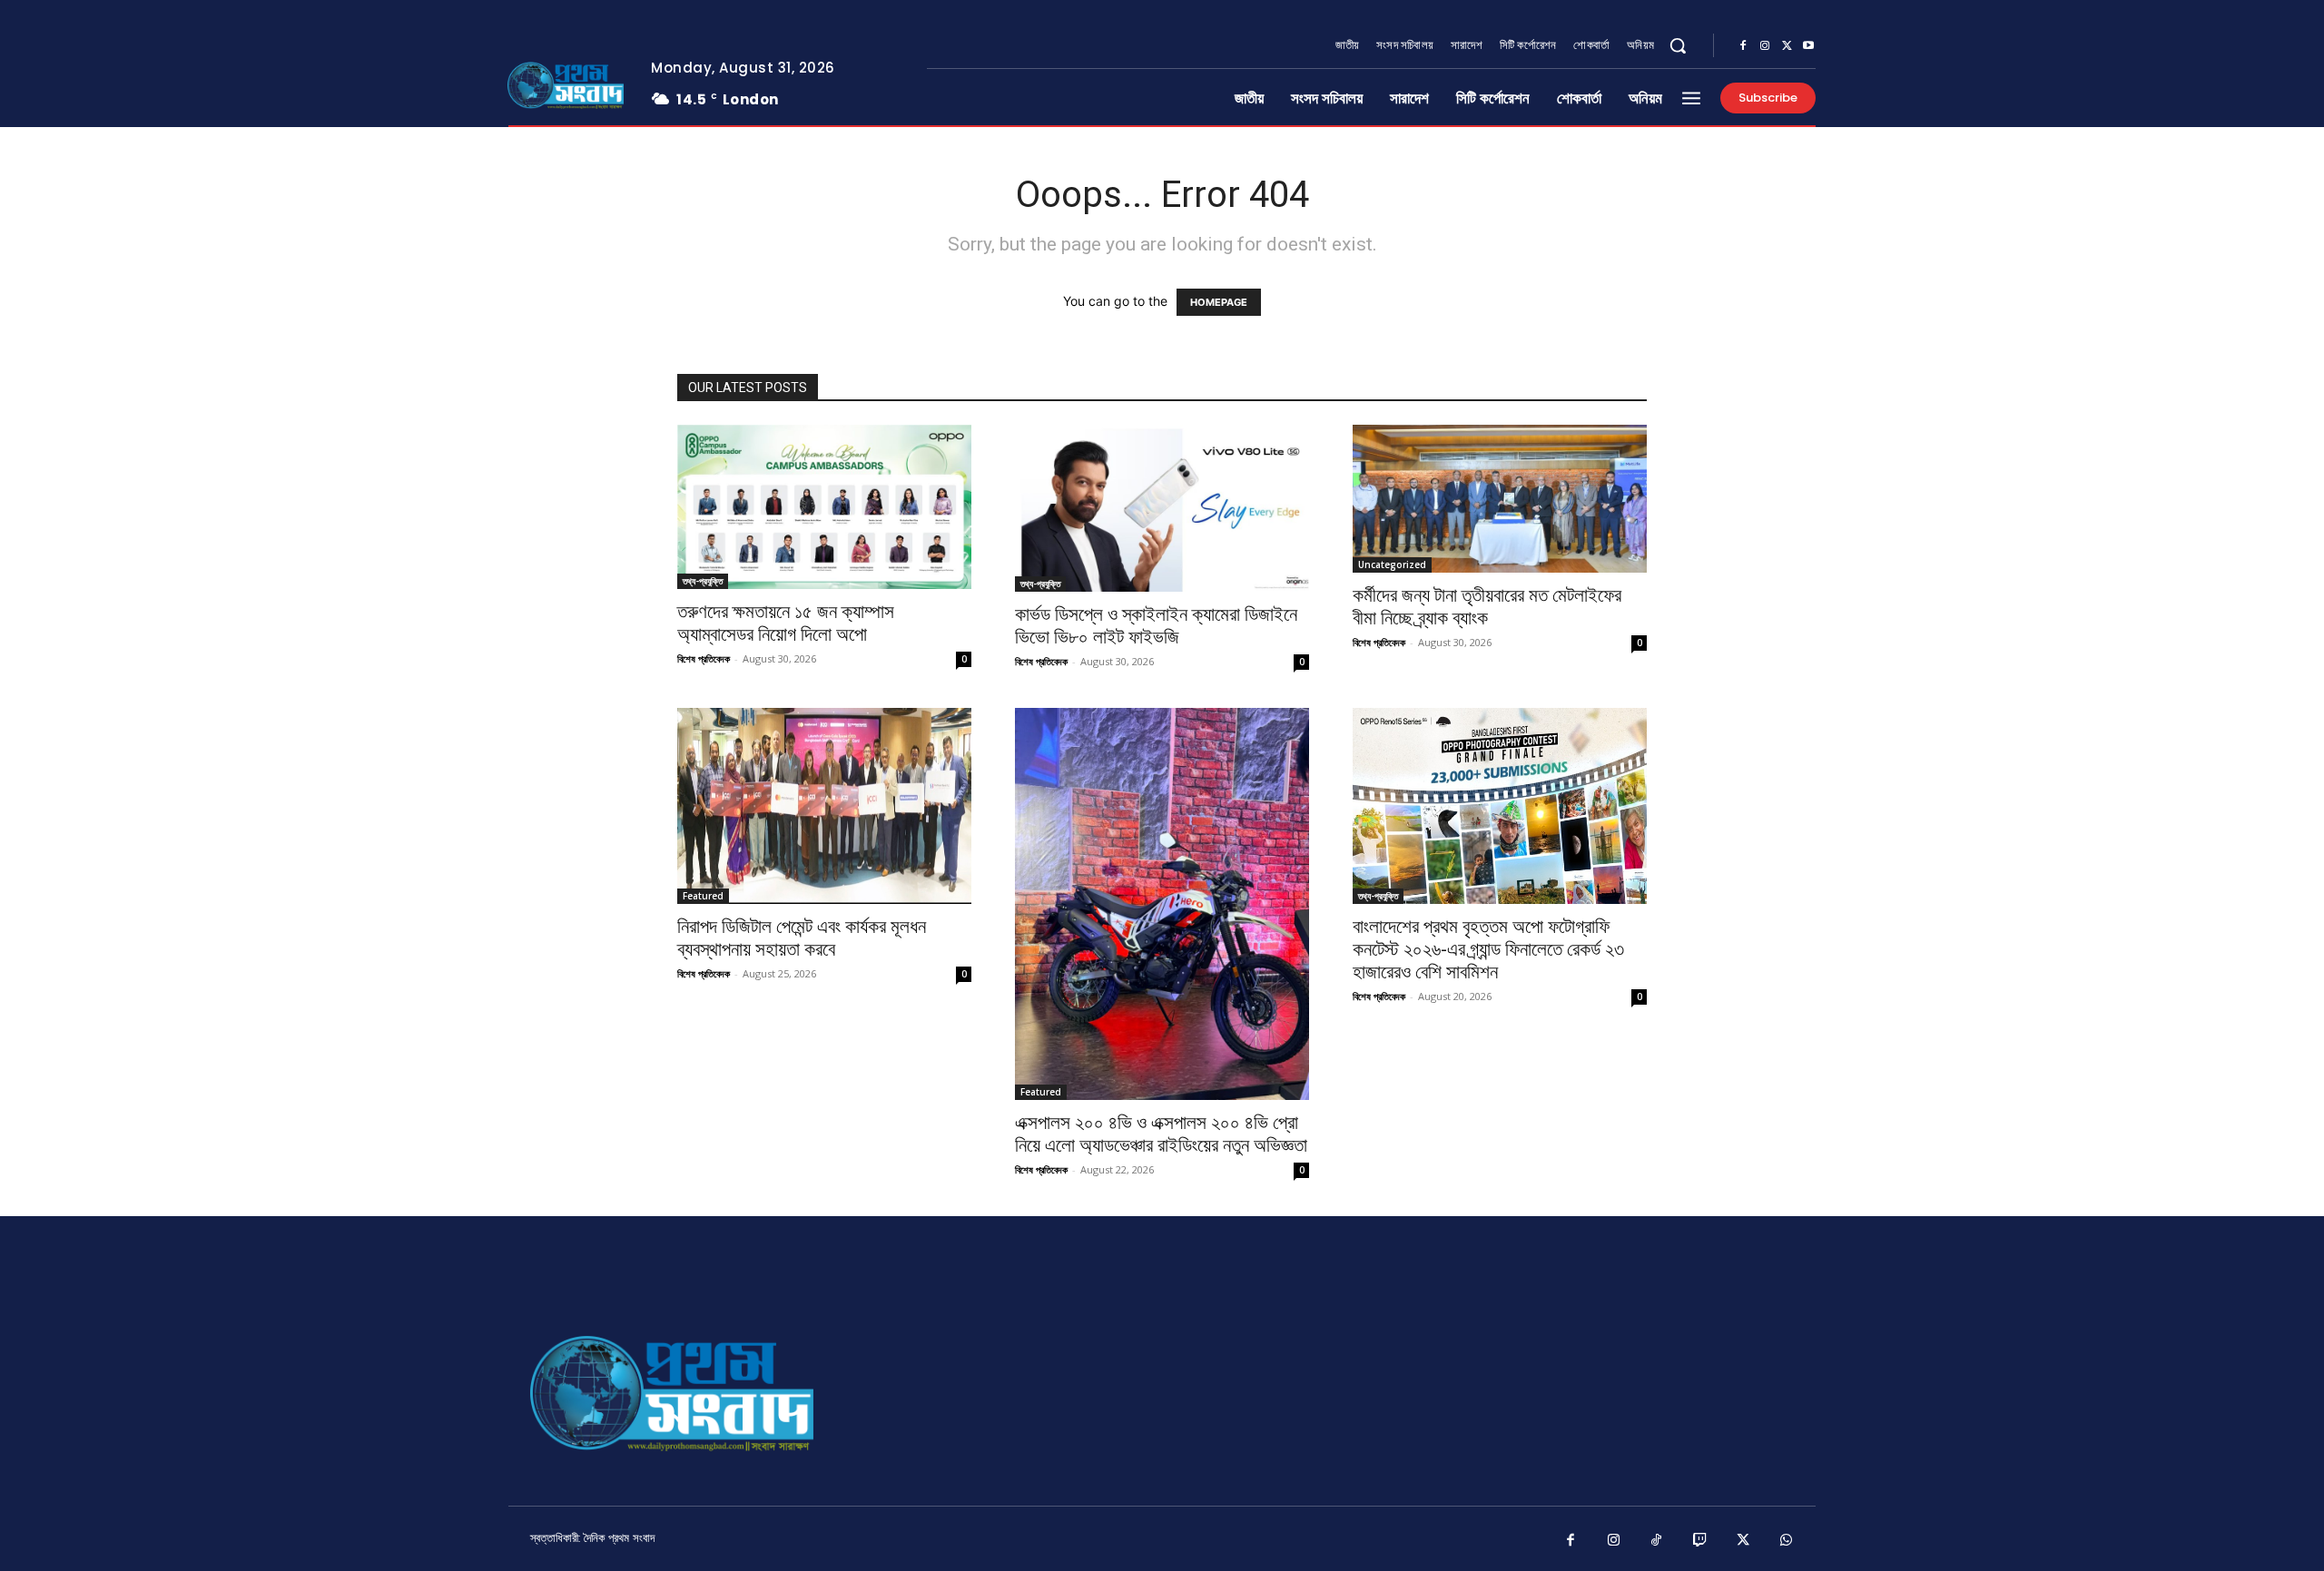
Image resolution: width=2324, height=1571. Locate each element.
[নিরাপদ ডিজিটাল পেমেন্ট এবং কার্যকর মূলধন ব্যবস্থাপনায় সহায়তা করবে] (824, 806)
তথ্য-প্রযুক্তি (703, 581)
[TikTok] (1657, 1541)
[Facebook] (1743, 46)
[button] (1678, 45)
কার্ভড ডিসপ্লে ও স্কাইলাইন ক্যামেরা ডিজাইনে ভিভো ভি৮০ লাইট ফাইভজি (1156, 626)
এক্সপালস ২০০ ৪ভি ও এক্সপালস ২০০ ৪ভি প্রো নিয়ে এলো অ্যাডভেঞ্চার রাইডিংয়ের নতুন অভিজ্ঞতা (1161, 1134)
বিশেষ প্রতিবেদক (704, 658)
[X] (1787, 46)
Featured (703, 896)
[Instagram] (1765, 46)
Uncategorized (1392, 565)
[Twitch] (1700, 1541)
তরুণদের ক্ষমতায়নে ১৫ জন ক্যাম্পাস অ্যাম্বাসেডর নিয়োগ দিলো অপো (786, 623)
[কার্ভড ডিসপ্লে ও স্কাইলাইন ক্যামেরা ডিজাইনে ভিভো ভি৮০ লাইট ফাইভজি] (1162, 508)
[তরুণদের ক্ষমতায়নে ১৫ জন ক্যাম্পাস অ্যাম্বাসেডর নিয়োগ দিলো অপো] (824, 507)
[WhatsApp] (1787, 1541)
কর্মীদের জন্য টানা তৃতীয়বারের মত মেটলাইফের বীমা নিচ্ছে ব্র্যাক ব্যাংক (1487, 607)
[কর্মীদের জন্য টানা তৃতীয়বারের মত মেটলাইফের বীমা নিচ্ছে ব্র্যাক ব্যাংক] (1500, 499)
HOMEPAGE (1219, 302)
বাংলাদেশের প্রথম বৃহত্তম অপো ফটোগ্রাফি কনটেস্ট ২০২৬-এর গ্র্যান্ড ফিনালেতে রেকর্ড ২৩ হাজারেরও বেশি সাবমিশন (1488, 949)
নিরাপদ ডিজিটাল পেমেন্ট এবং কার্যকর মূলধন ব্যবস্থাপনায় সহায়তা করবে (802, 938)
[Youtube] (1808, 46)
